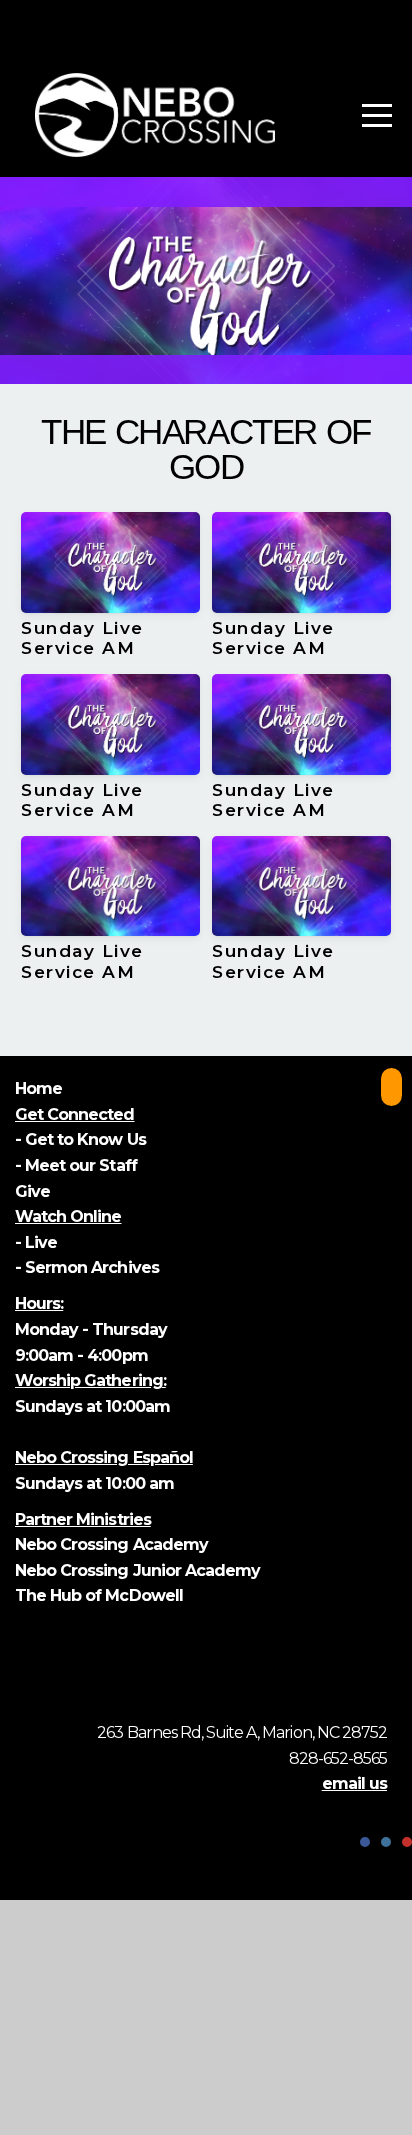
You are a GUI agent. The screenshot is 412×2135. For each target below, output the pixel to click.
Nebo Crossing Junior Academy (137, 1570)
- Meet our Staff (76, 1165)
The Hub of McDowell (99, 1595)
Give (34, 1191)
